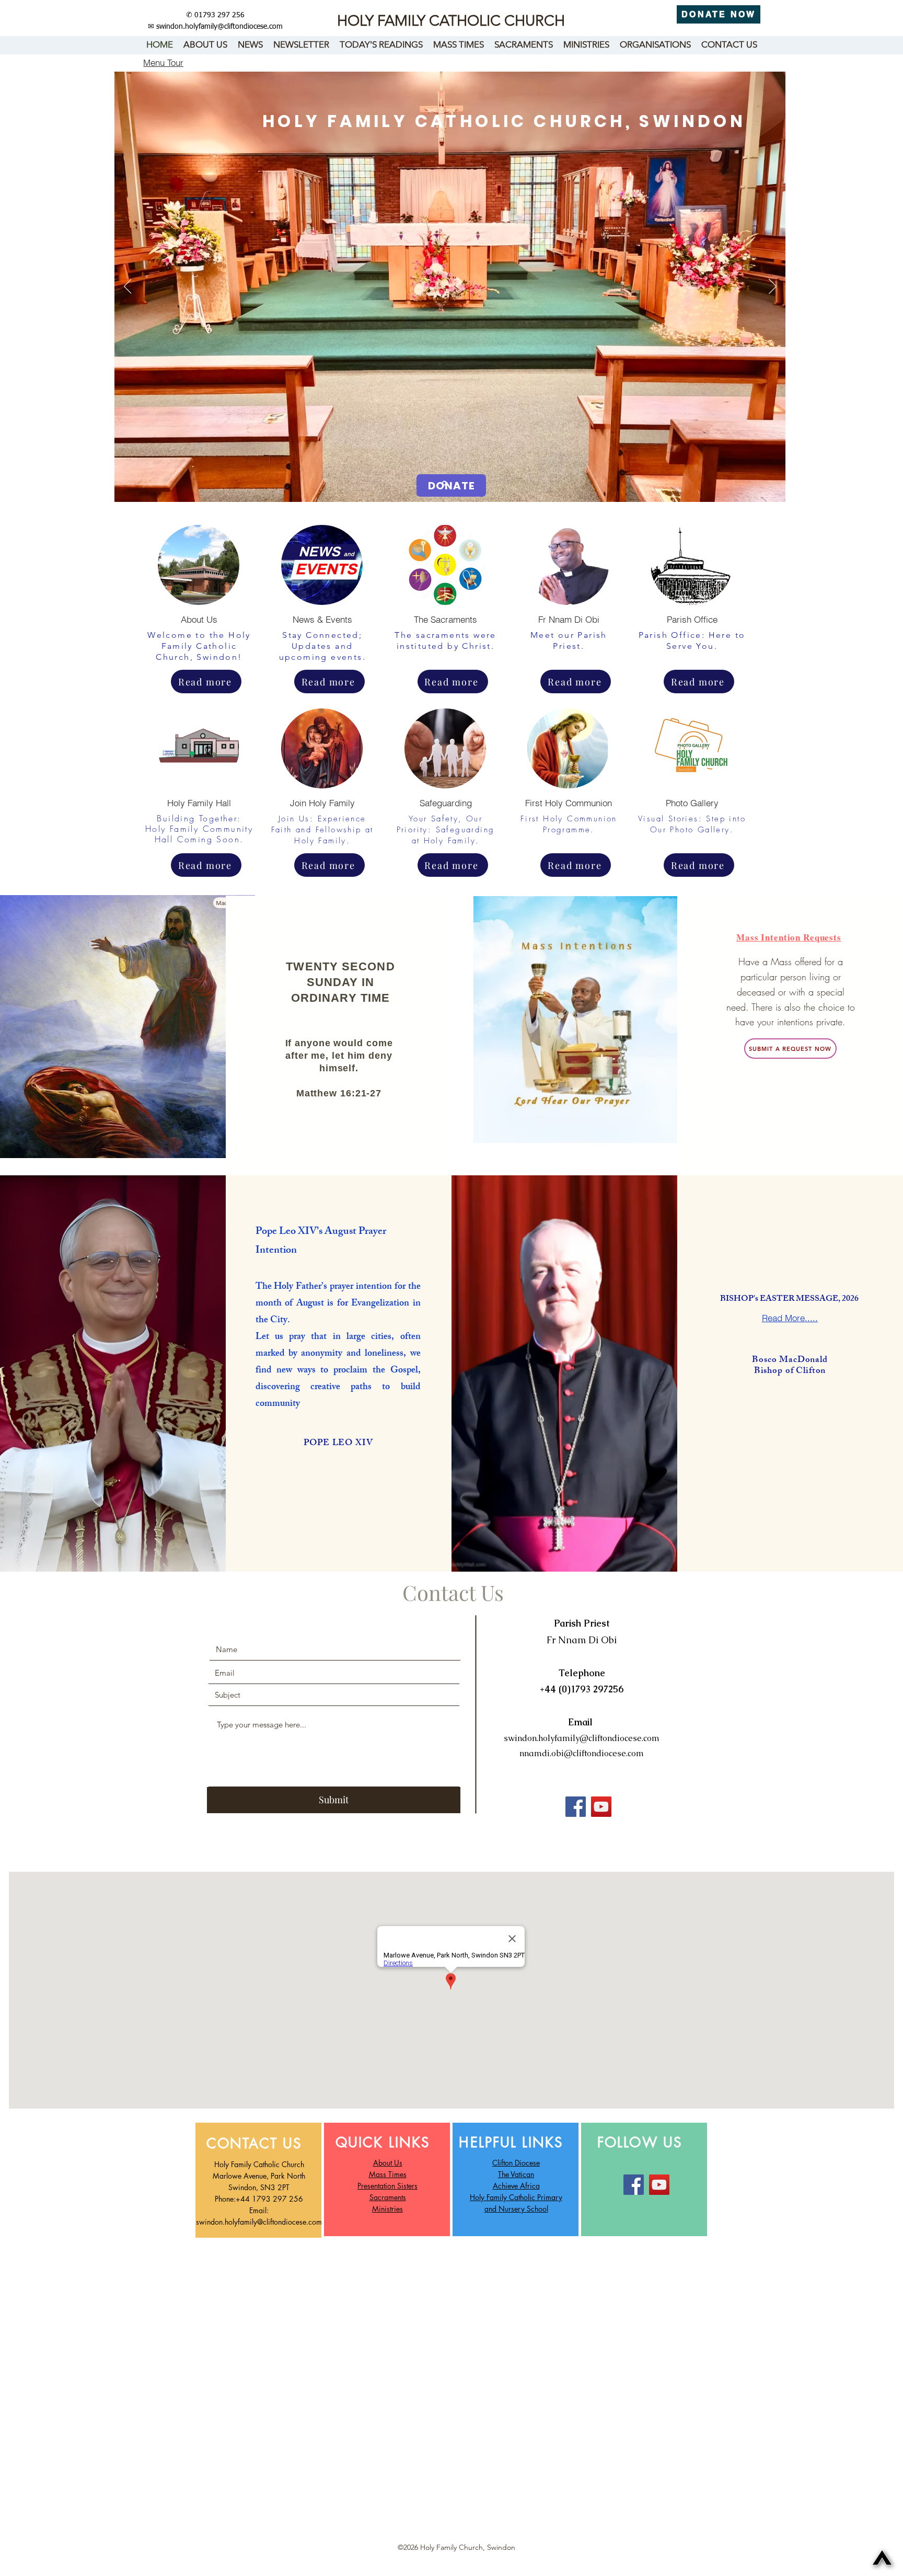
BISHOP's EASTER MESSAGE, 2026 (790, 1300)
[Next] (773, 287)
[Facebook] (576, 1807)
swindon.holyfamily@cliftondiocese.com (219, 27)
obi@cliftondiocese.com (598, 1753)
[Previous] (128, 287)
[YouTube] (601, 1807)
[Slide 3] (456, 483)
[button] (163, 62)
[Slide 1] (444, 483)
